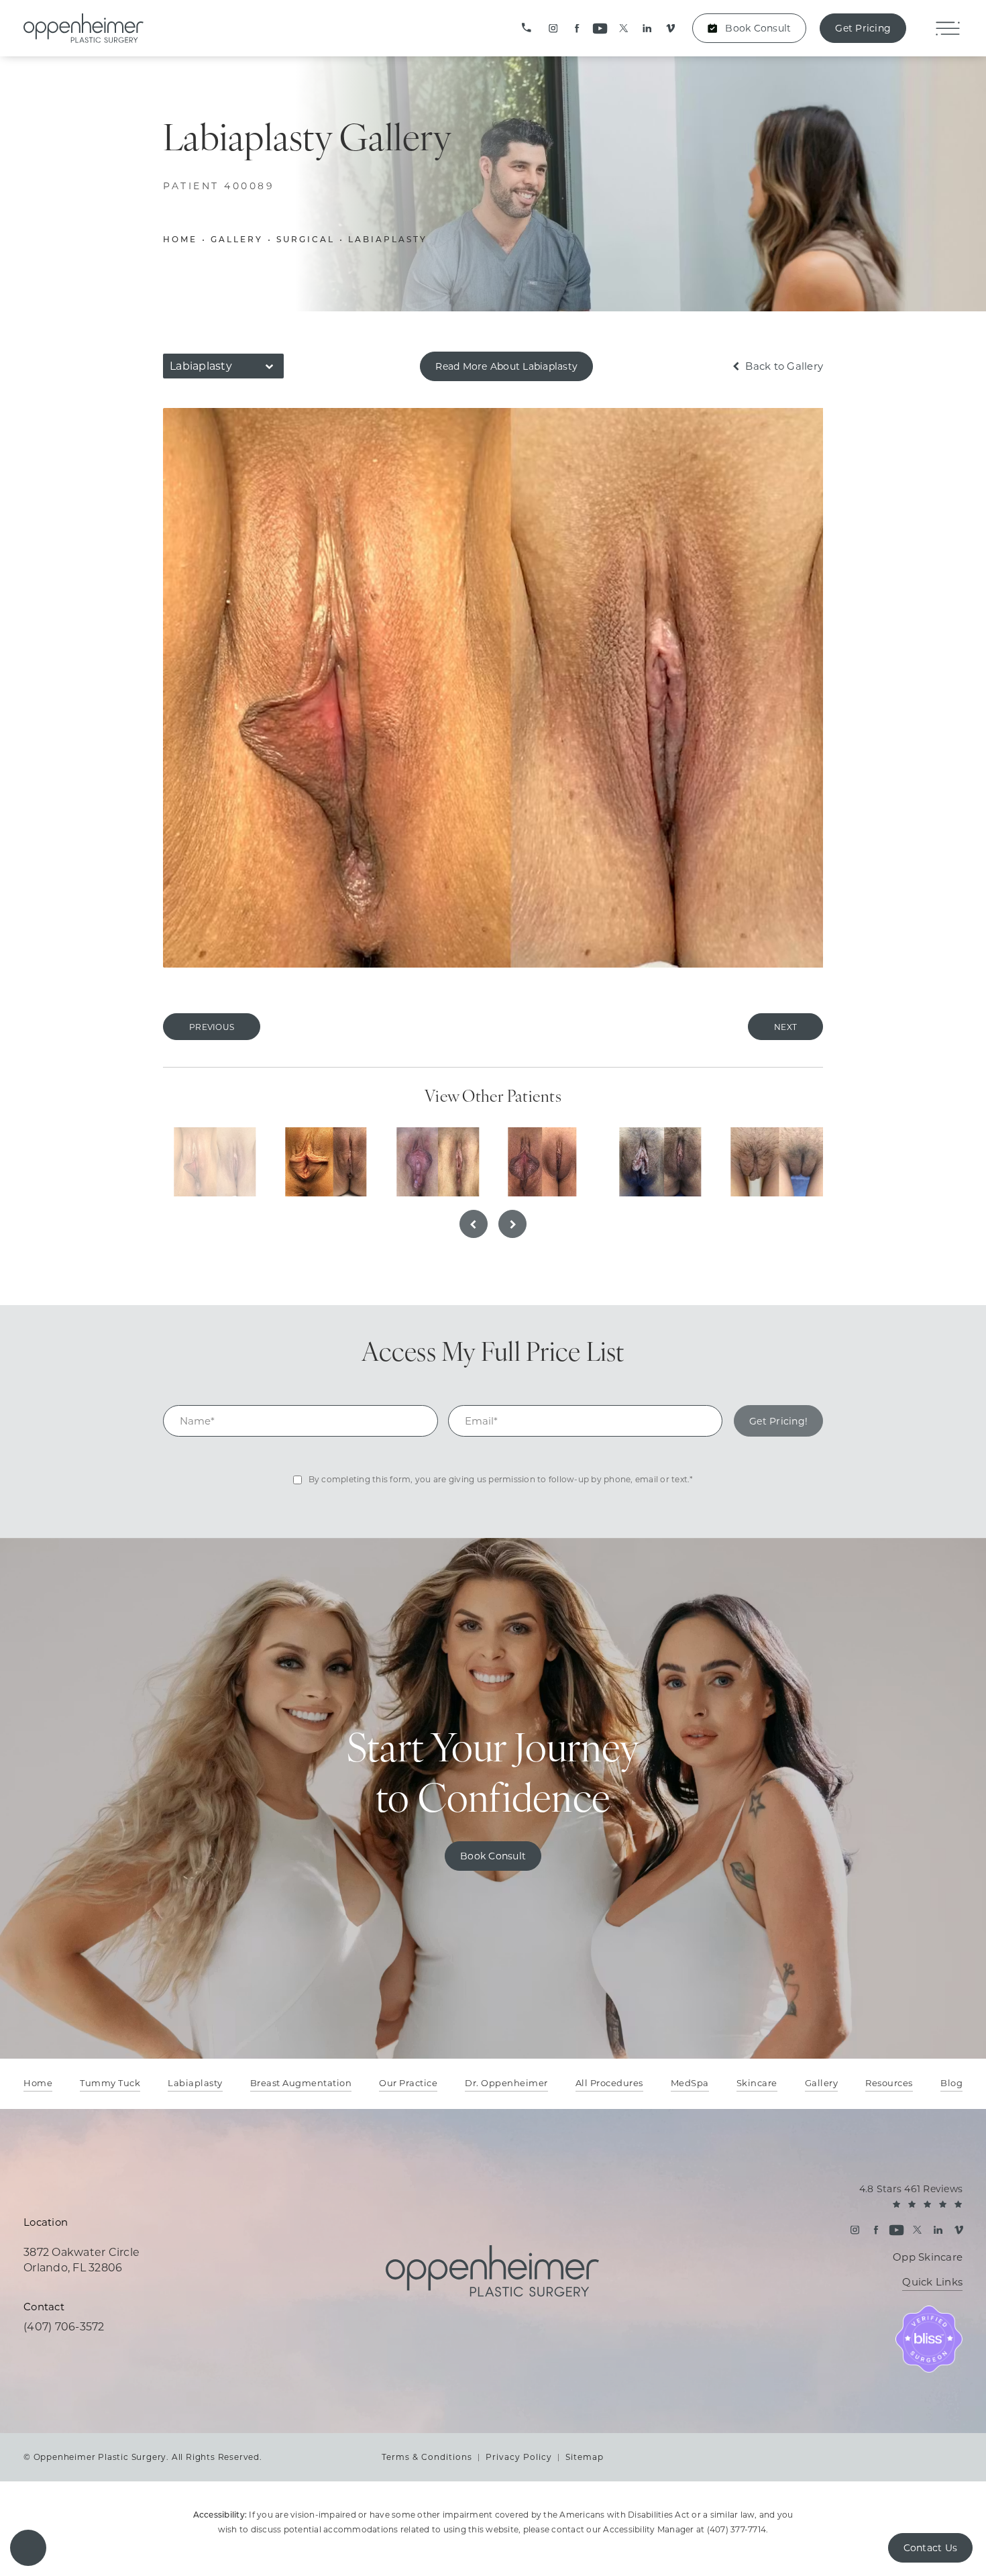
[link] (527, 28)
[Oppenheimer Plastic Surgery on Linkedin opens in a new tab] (647, 29)
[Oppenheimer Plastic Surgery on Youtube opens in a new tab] (600, 29)
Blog (951, 2083)
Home (180, 240)
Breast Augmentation (301, 2083)
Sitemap (585, 2457)
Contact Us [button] (931, 2548)
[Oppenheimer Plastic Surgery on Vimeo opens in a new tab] (670, 29)
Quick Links (932, 2282)
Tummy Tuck (110, 2083)
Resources (889, 2083)
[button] (28, 2548)
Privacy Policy (519, 2457)
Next (785, 1027)
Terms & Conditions (427, 2457)
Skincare (757, 2083)
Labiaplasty (388, 240)
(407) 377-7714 (737, 2529)
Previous (212, 1027)
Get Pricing (863, 28)
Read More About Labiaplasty (506, 366)
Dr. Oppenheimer (506, 2083)
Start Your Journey (493, 1777)
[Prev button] (474, 1224)
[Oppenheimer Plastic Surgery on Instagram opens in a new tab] (553, 29)
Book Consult (758, 28)
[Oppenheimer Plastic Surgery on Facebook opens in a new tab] (577, 29)
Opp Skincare (928, 2257)
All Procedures (609, 2083)
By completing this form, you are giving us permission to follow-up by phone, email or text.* (501, 1479)
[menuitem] (553, 29)
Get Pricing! (778, 1421)
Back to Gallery (783, 366)
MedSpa (690, 2083)
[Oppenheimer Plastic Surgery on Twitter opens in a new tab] (623, 29)
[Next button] (512, 1224)
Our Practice (408, 2083)
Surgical (306, 240)
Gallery (237, 240)
